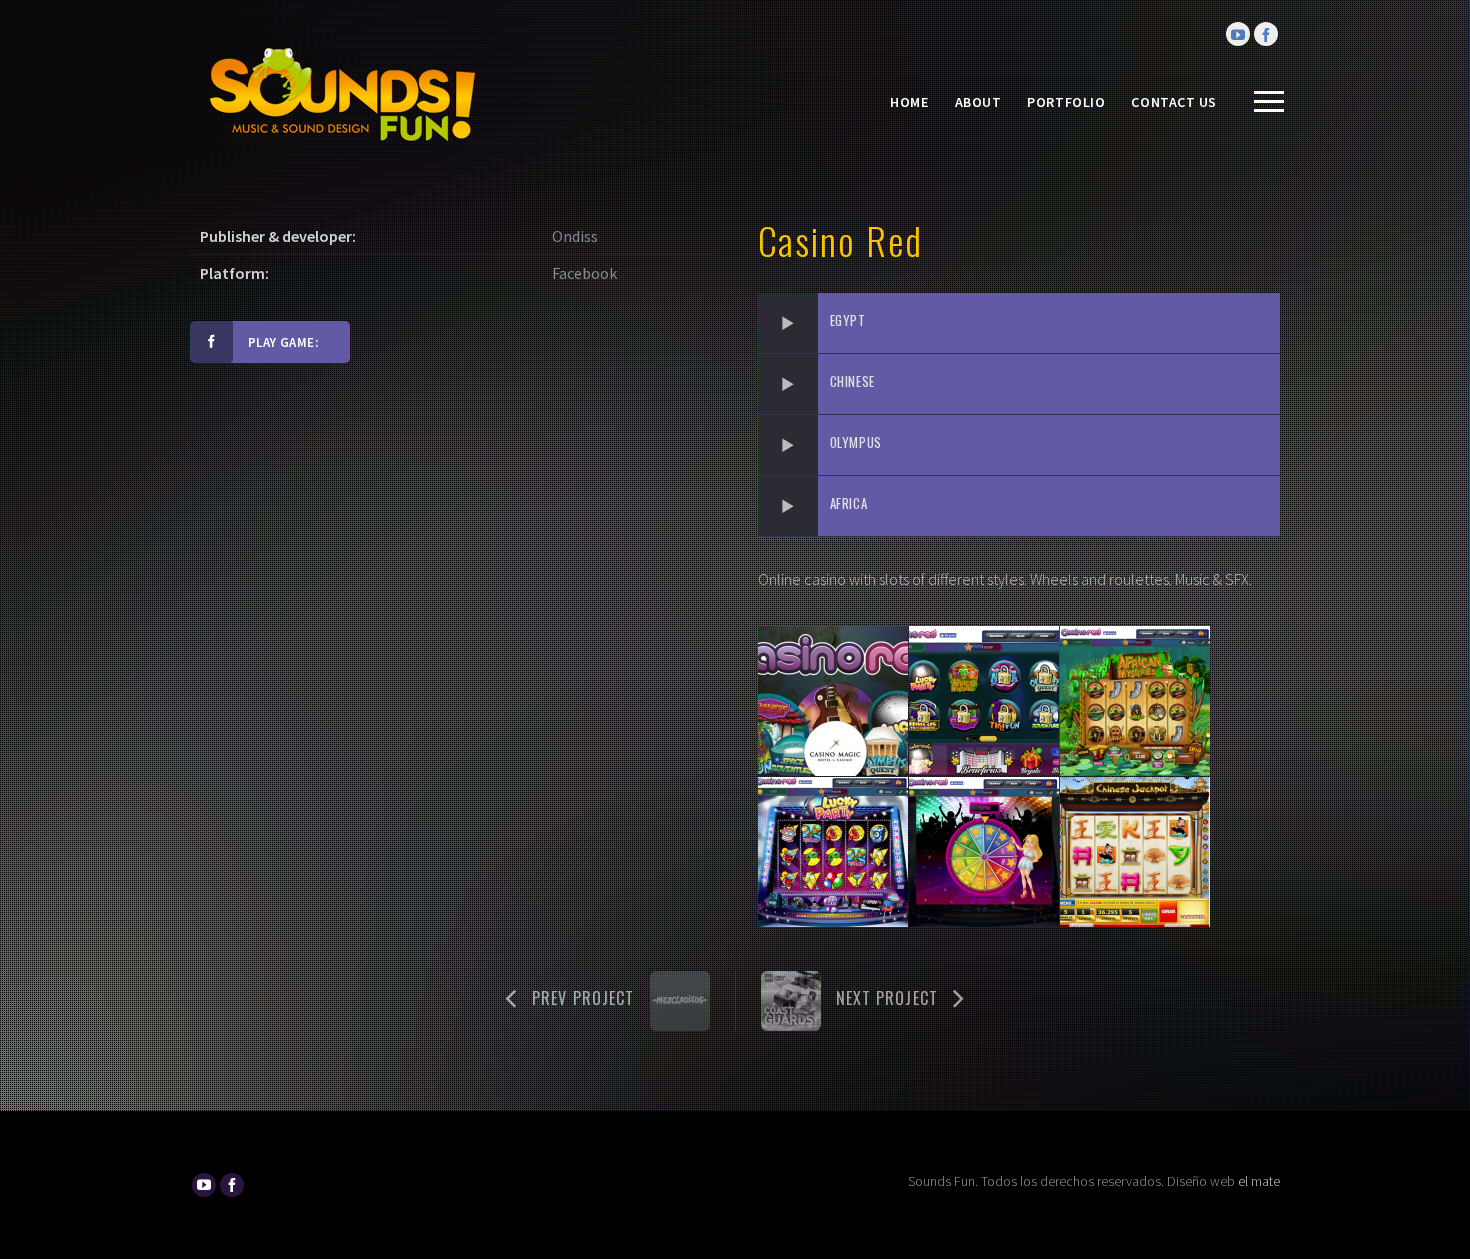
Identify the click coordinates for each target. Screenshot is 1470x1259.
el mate (1259, 1181)
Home (909, 102)
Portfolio (1066, 102)
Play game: (283, 342)
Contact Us (1174, 102)
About (978, 102)
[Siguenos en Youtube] (1238, 34)
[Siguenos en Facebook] (1266, 34)
